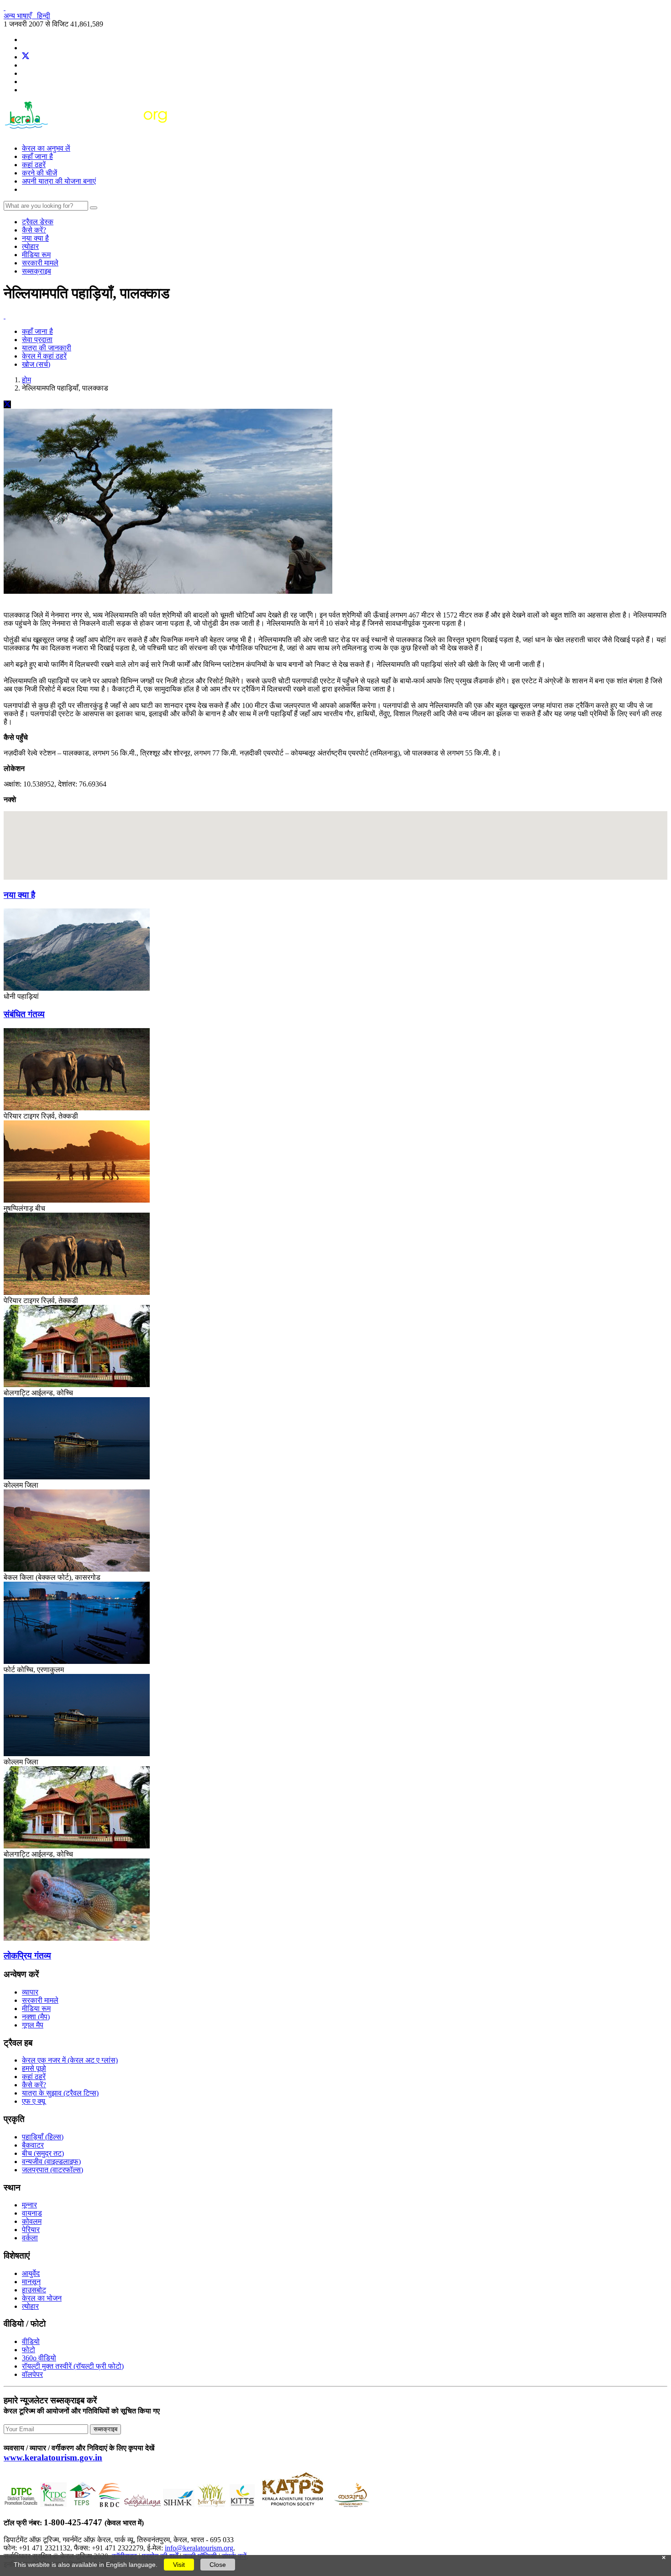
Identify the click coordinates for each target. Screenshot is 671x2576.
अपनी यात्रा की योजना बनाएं (59, 181)
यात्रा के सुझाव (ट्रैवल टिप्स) (60, 2093)
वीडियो (31, 2341)
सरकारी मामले (40, 263)
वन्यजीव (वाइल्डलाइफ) (51, 2162)
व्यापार (30, 1992)
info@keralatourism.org (199, 2548)
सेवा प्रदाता (37, 340)
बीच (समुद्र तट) (43, 2153)
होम (26, 380)
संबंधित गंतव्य (24, 1014)
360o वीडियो (39, 2358)
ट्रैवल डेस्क (38, 222)
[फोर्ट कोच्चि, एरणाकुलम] (77, 1661)
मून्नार (29, 2205)
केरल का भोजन (42, 2298)
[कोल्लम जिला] (77, 1477)
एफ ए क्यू (34, 2101)
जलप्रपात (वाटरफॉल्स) (52, 2170)
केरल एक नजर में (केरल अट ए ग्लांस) (70, 2060)
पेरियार (31, 2230)
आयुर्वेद (31, 2273)
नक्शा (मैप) (36, 2017)
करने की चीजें (39, 173)
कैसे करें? (34, 230)
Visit (179, 2565)
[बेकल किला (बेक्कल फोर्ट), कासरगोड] (77, 1569)
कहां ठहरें (34, 165)
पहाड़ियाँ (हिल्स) (43, 2137)
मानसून (31, 2282)
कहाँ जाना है (37, 156)
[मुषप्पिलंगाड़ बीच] (77, 1200)
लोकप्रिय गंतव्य (27, 1956)
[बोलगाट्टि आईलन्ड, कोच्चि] (77, 1385)
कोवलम (32, 2221)
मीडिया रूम (36, 255)
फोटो (29, 2350)
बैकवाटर (33, 2145)
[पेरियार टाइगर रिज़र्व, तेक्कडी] (77, 1108)
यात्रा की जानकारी (47, 348)
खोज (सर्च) (36, 364)
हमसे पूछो (34, 2068)
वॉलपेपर (32, 2374)
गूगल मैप (33, 2025)
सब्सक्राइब (37, 271)
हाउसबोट (34, 2290)
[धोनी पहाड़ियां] (77, 988)
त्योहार (30, 246)
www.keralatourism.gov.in (53, 2457)
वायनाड (32, 2213)
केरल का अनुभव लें (46, 148)
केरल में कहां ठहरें (44, 356)
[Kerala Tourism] (87, 133)
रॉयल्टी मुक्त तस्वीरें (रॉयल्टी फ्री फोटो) (73, 2366)
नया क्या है (35, 238)
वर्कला (30, 2238)
